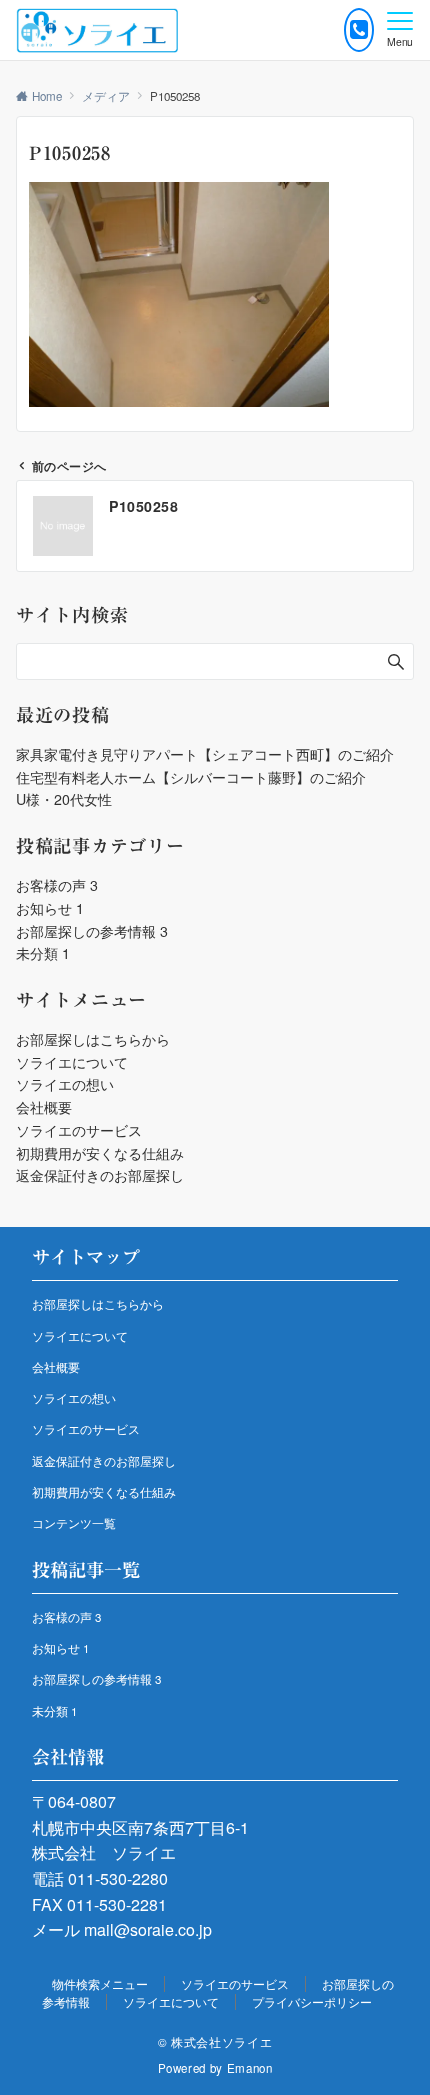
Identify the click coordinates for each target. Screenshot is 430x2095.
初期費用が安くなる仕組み (100, 1153)
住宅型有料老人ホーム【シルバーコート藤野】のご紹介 (191, 777)
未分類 (43, 953)
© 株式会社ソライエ (215, 2042)
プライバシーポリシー (312, 2002)
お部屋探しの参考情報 (92, 931)
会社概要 (44, 1107)
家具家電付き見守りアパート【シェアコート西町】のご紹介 (205, 754)
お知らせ (50, 908)
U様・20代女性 (64, 799)
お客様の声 (57, 885)
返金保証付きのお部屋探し (100, 1175)
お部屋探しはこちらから (93, 1039)
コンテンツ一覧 (74, 1523)
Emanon (250, 2068)
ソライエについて (72, 1062)
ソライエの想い (65, 1084)
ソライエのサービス (79, 1130)
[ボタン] (359, 30)
